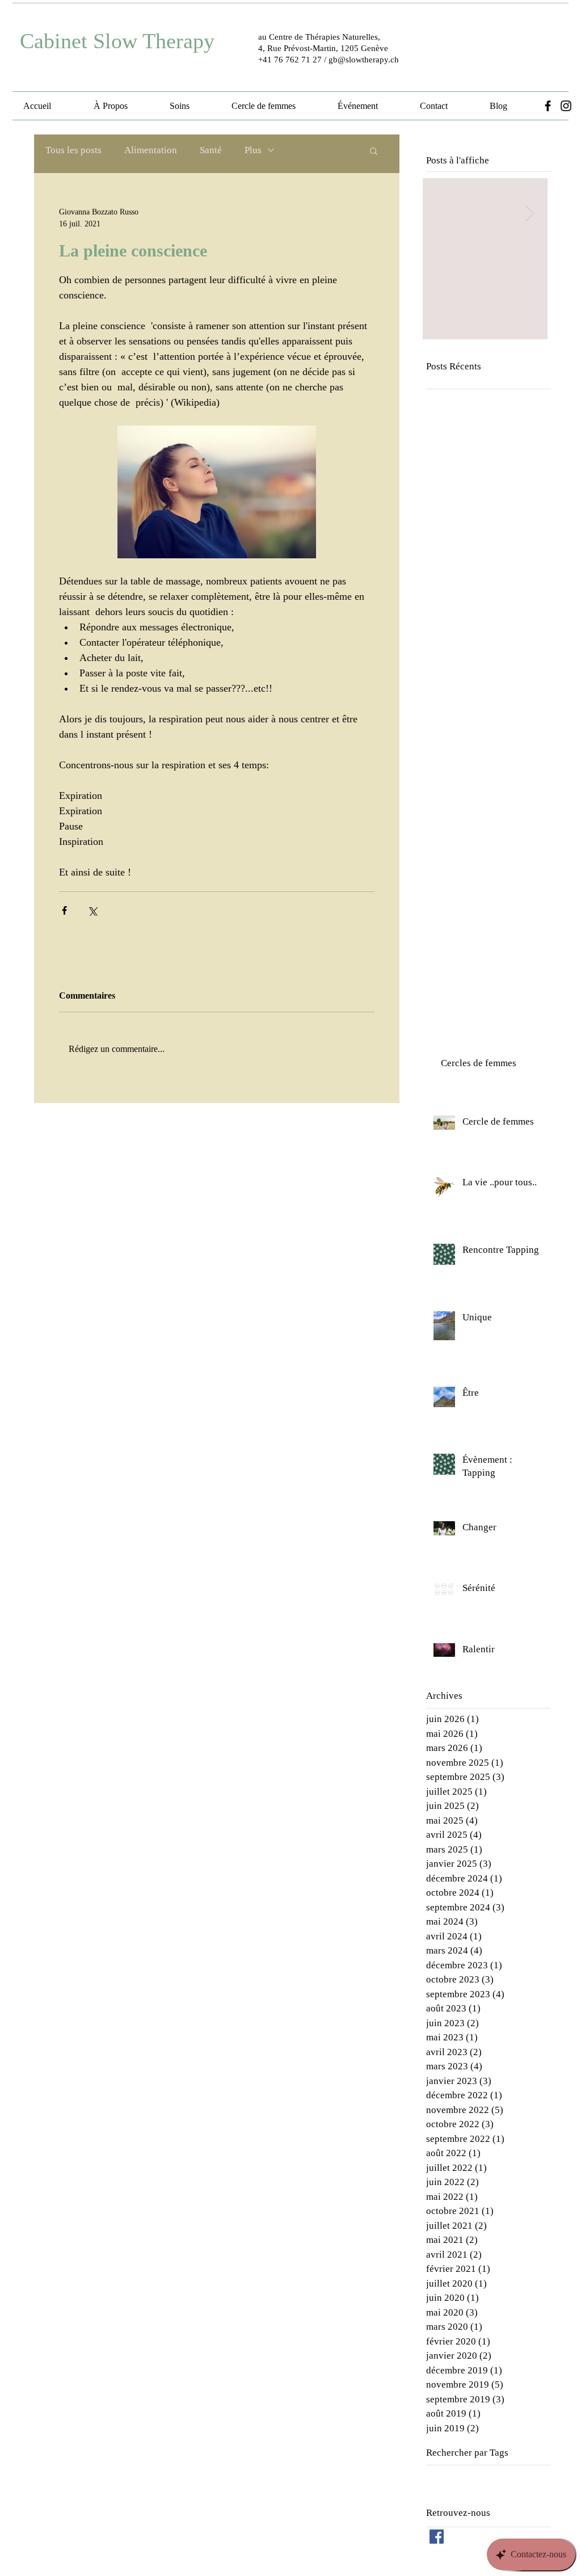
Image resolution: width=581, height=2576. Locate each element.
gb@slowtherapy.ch (364, 60)
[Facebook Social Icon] (437, 2537)
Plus (253, 150)
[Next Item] (529, 213)
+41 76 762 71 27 (290, 60)
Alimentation (151, 150)
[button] (374, 150)
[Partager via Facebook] (64, 910)
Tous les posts (73, 150)
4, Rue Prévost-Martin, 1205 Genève (323, 48)
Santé (211, 150)
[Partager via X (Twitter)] (92, 910)
